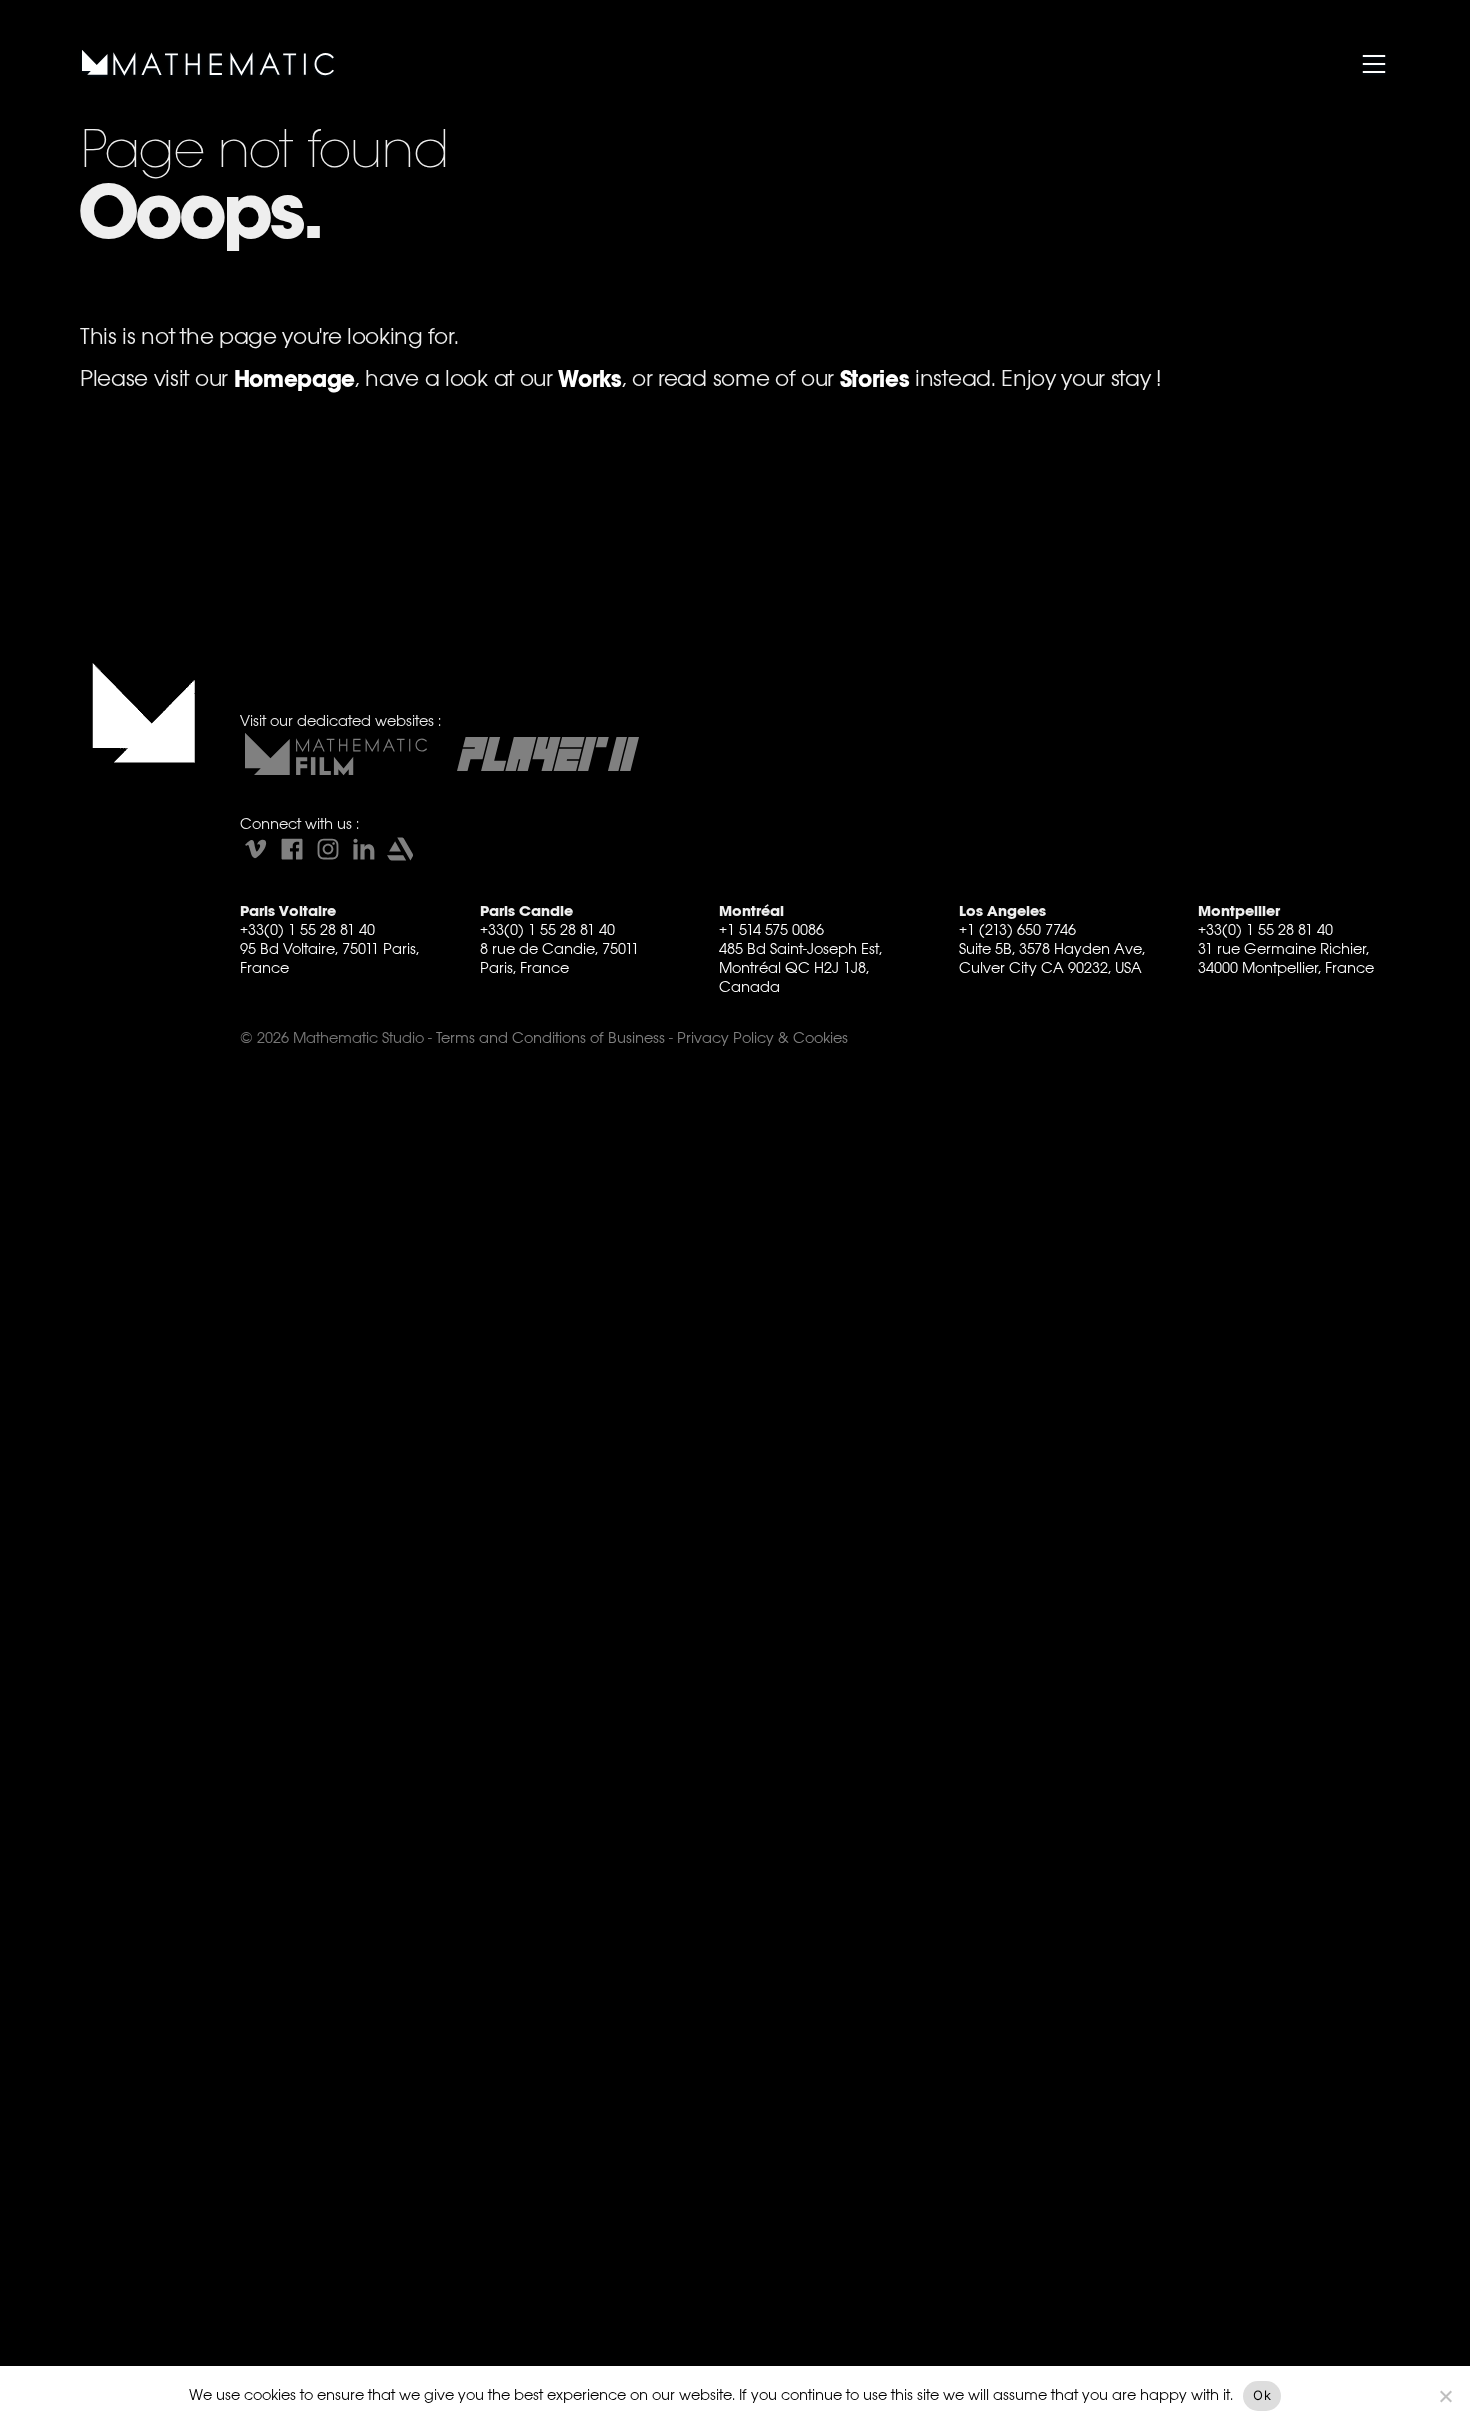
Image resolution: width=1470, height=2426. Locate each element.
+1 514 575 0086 (771, 929)
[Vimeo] (256, 849)
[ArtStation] (400, 849)
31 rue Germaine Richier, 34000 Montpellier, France (1286, 958)
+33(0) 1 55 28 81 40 (307, 929)
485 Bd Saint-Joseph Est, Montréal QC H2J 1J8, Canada (800, 967)
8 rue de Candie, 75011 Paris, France (559, 958)
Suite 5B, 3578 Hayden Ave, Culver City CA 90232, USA (1052, 958)
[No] (1445, 2396)
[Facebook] (292, 849)
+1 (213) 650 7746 (1017, 929)
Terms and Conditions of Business (550, 1037)
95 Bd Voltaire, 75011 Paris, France (329, 958)
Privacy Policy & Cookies (762, 1037)
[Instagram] (328, 849)
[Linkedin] (364, 849)
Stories (875, 379)
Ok (1262, 2395)
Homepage (294, 379)
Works (589, 379)
